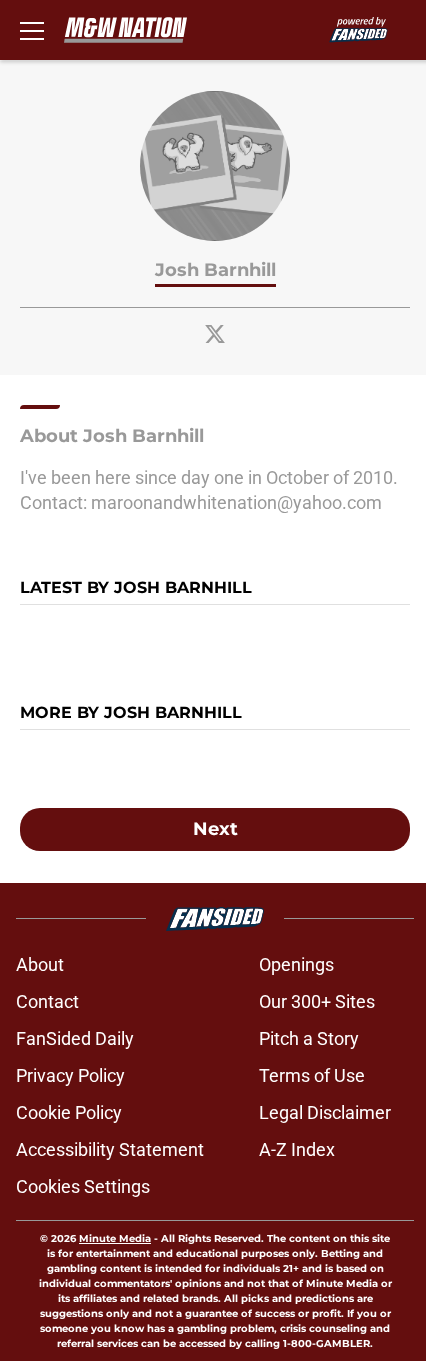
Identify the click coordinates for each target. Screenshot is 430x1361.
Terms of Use (312, 1075)
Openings (296, 964)
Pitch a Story (309, 1038)
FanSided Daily (75, 1038)
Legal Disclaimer (325, 1112)
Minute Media (115, 1238)
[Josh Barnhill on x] (215, 334)
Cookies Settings (83, 1186)
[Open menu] (32, 30)
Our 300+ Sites (317, 1001)
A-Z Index (297, 1149)
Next (215, 829)
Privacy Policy (70, 1075)
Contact (47, 1001)
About (40, 964)
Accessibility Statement (110, 1149)
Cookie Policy (69, 1112)
